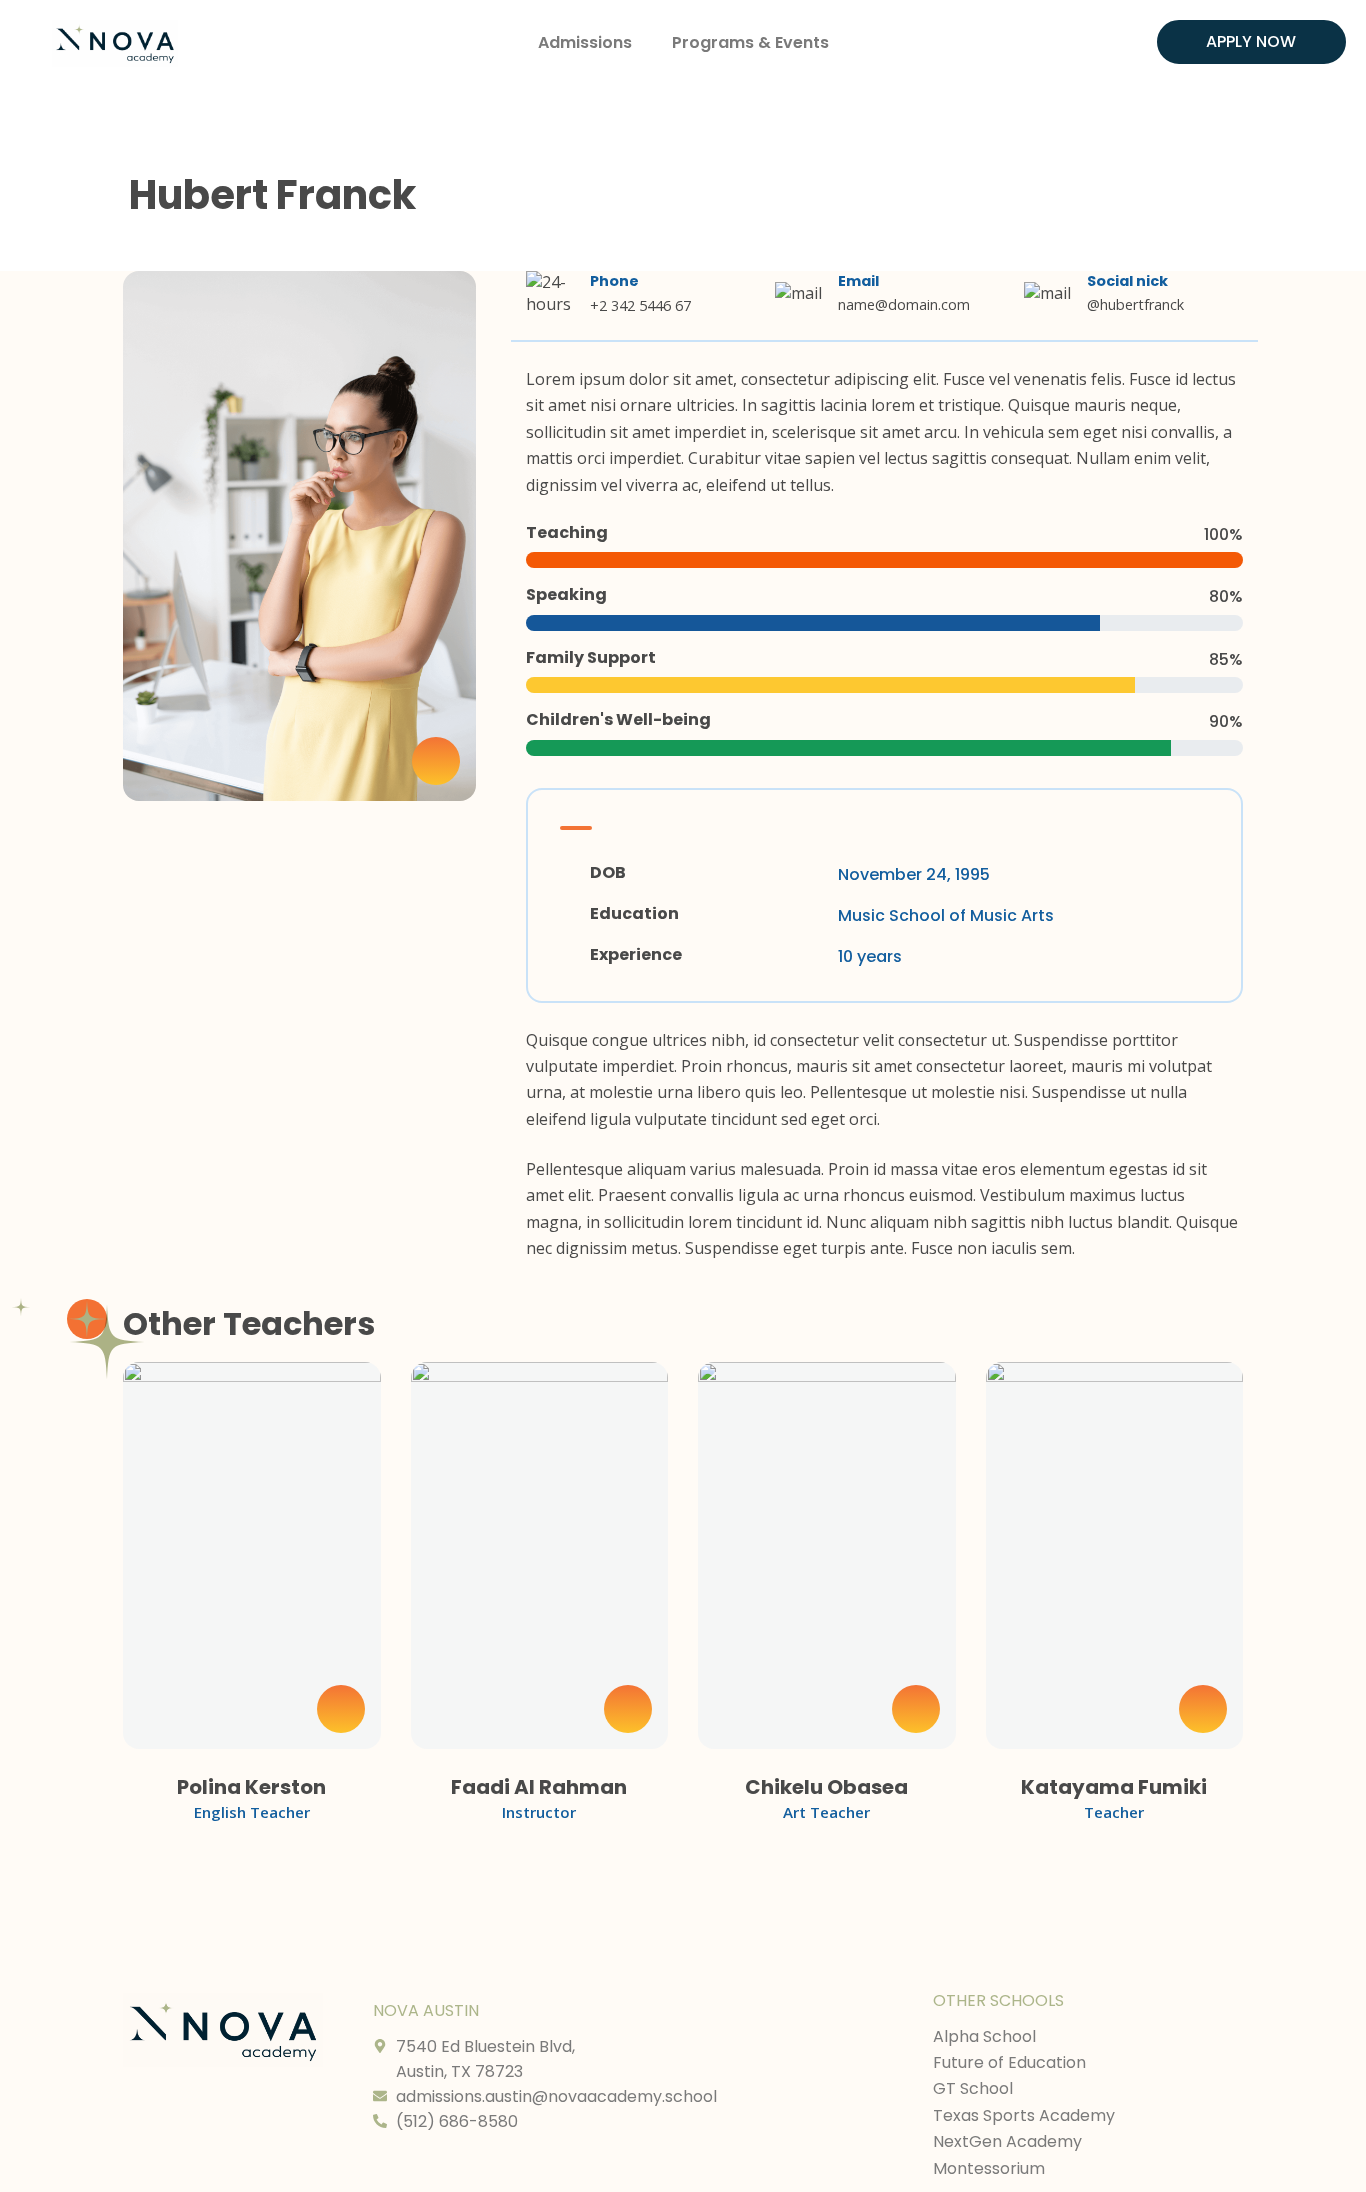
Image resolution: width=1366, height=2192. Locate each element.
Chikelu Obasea (826, 1787)
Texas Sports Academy (1024, 2115)
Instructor (539, 1812)
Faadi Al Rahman (539, 1787)
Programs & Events (750, 42)
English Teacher (252, 1812)
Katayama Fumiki (1114, 1787)
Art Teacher (826, 1812)
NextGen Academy (1007, 2141)
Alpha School (984, 2036)
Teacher (1114, 1812)
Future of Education (1009, 2062)
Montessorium (989, 2168)
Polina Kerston (251, 1787)
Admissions (585, 42)
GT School (973, 2088)
